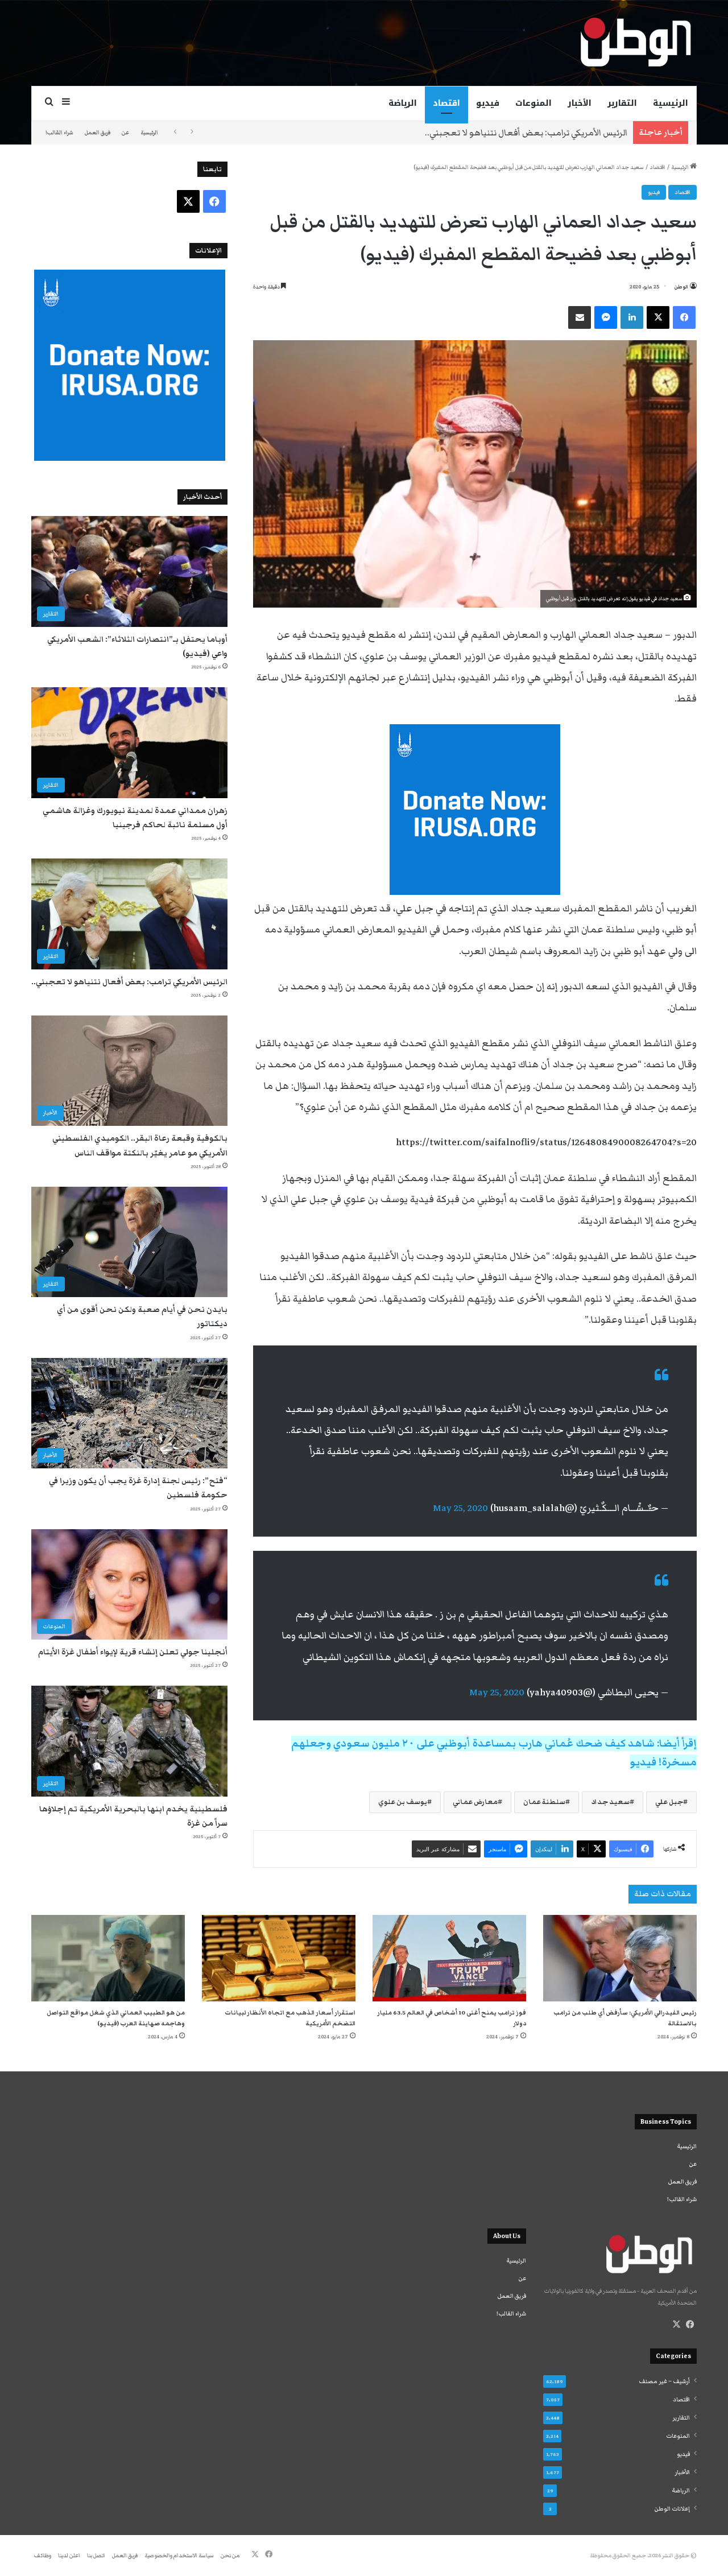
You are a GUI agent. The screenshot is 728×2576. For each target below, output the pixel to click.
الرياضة (403, 103)
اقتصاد (446, 103)
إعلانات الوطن (672, 2509)
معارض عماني (475, 1802)
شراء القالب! (59, 133)
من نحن (230, 2556)
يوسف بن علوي (403, 1802)
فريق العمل (98, 133)
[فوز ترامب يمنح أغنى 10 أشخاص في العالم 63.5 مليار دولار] (449, 1958)
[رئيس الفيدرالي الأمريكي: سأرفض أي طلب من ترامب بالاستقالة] (620, 1958)
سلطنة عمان (544, 1802)
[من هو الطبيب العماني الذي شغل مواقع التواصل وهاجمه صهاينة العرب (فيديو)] (108, 1958)
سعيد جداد (610, 1802)
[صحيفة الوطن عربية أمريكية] (635, 43)
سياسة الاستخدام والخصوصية (179, 2556)
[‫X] (676, 2325)
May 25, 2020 (460, 1508)
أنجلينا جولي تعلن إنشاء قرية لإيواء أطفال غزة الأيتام (133, 1652)
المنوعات (533, 103)
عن (125, 133)
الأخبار (580, 103)
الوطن (681, 287)
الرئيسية (671, 103)
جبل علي (669, 1802)
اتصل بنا (96, 2556)
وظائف (43, 2556)
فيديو (488, 103)
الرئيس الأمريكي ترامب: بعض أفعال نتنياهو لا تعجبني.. (129, 982)
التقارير (622, 103)
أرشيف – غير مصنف (664, 2381)
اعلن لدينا (69, 2556)
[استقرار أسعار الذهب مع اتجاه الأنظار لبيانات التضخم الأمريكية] (279, 1958)
